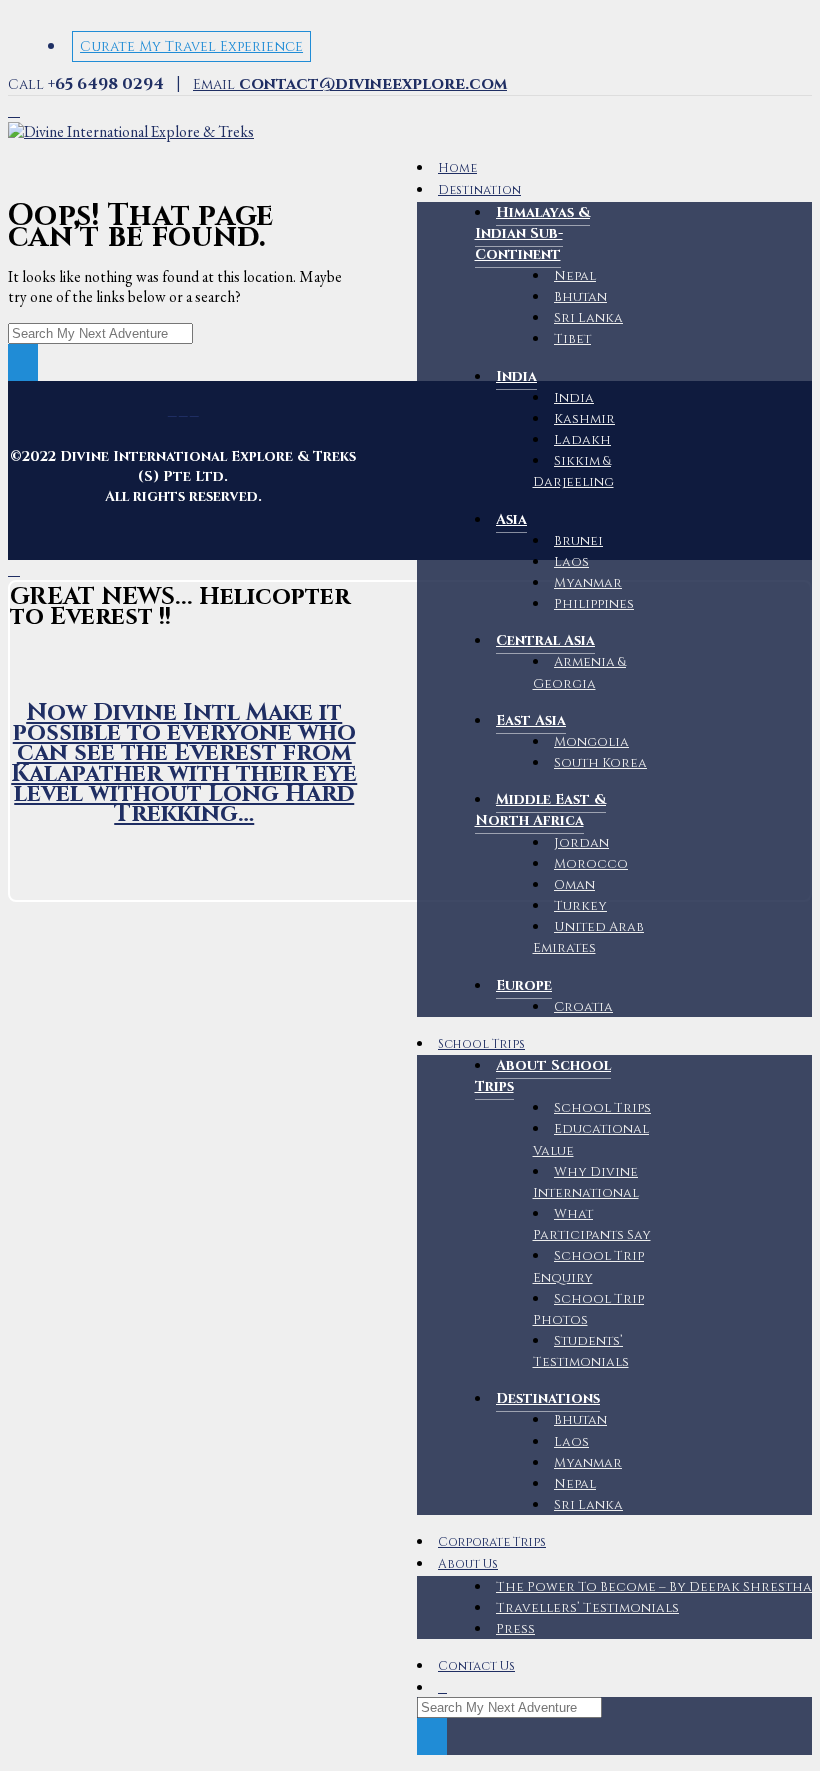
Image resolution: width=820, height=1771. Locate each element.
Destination (479, 190)
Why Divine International (586, 1182)
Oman (574, 885)
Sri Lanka (588, 318)
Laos (571, 562)
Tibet (572, 339)
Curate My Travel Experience (191, 46)
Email (350, 84)
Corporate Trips (492, 1542)
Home (457, 168)
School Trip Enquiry (589, 1266)
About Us (468, 1564)
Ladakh (582, 440)
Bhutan (580, 297)
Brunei (578, 541)
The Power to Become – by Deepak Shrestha (654, 1587)
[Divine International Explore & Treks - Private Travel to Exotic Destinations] (131, 131)
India (574, 398)
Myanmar (588, 583)
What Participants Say (592, 1224)
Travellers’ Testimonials (587, 1608)
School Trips (481, 1044)
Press (515, 1629)
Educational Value (591, 1139)
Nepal (575, 276)
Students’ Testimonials (581, 1351)
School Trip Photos (589, 1309)
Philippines (594, 604)
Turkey (580, 906)
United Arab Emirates (589, 937)
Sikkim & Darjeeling (573, 471)
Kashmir (584, 419)
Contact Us (476, 1666)
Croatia (583, 1007)
